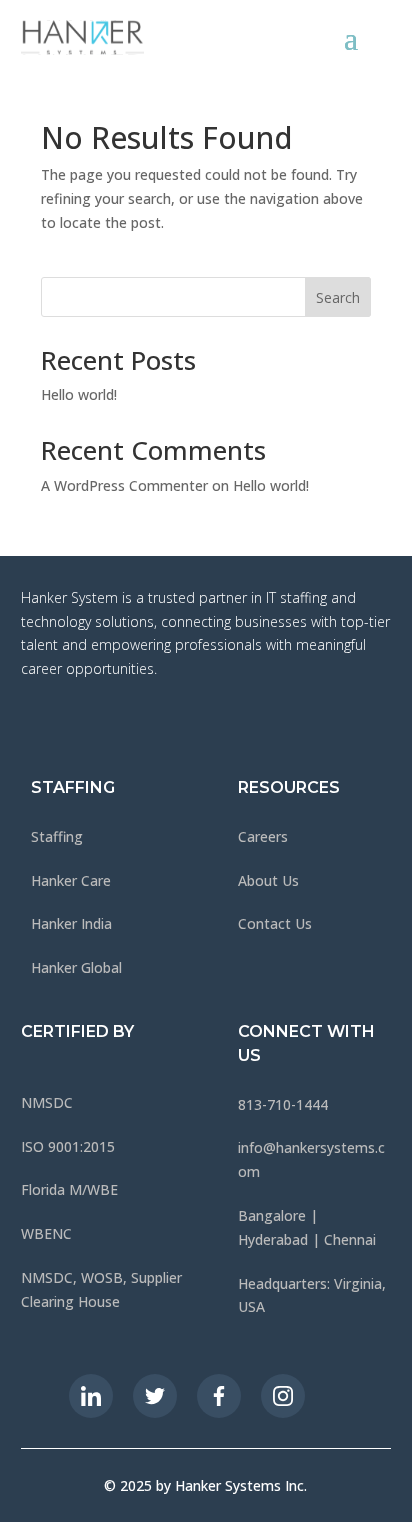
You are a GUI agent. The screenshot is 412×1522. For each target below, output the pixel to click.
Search (338, 297)
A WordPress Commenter (124, 485)
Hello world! (79, 394)
